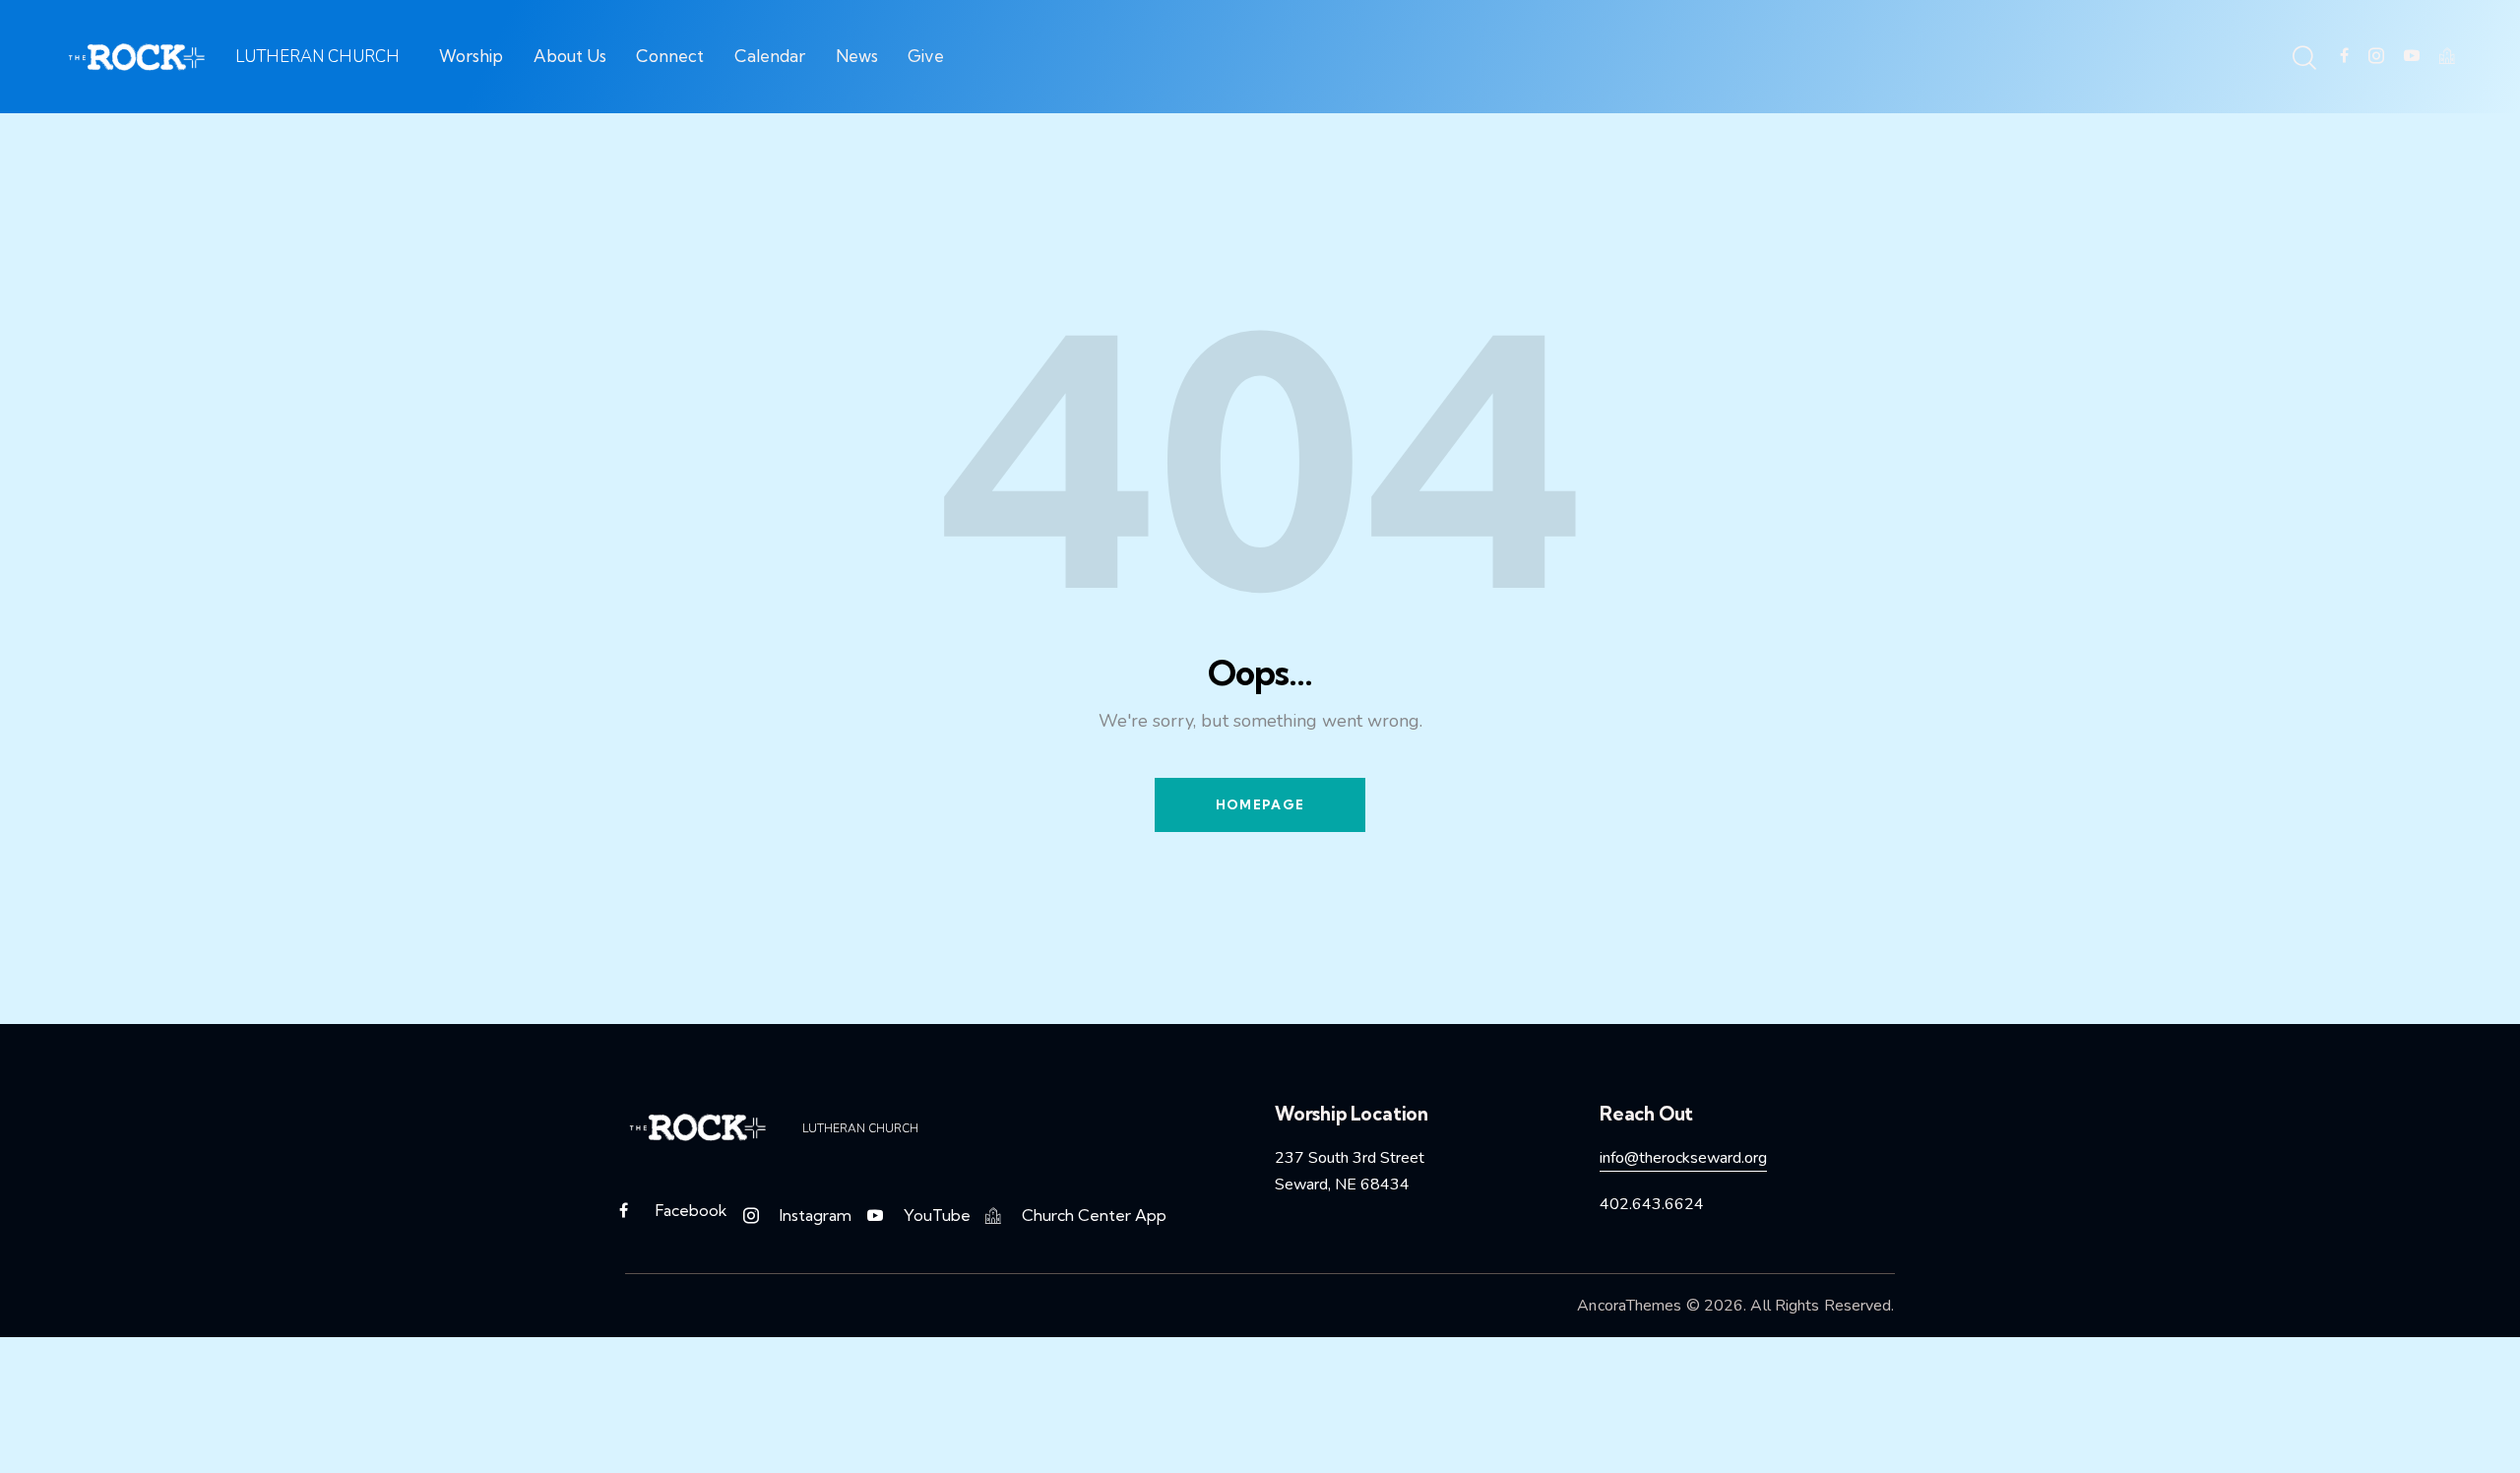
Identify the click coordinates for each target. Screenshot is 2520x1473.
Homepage (1260, 804)
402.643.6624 (1652, 1204)
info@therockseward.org (1683, 1158)
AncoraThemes (1629, 1306)
